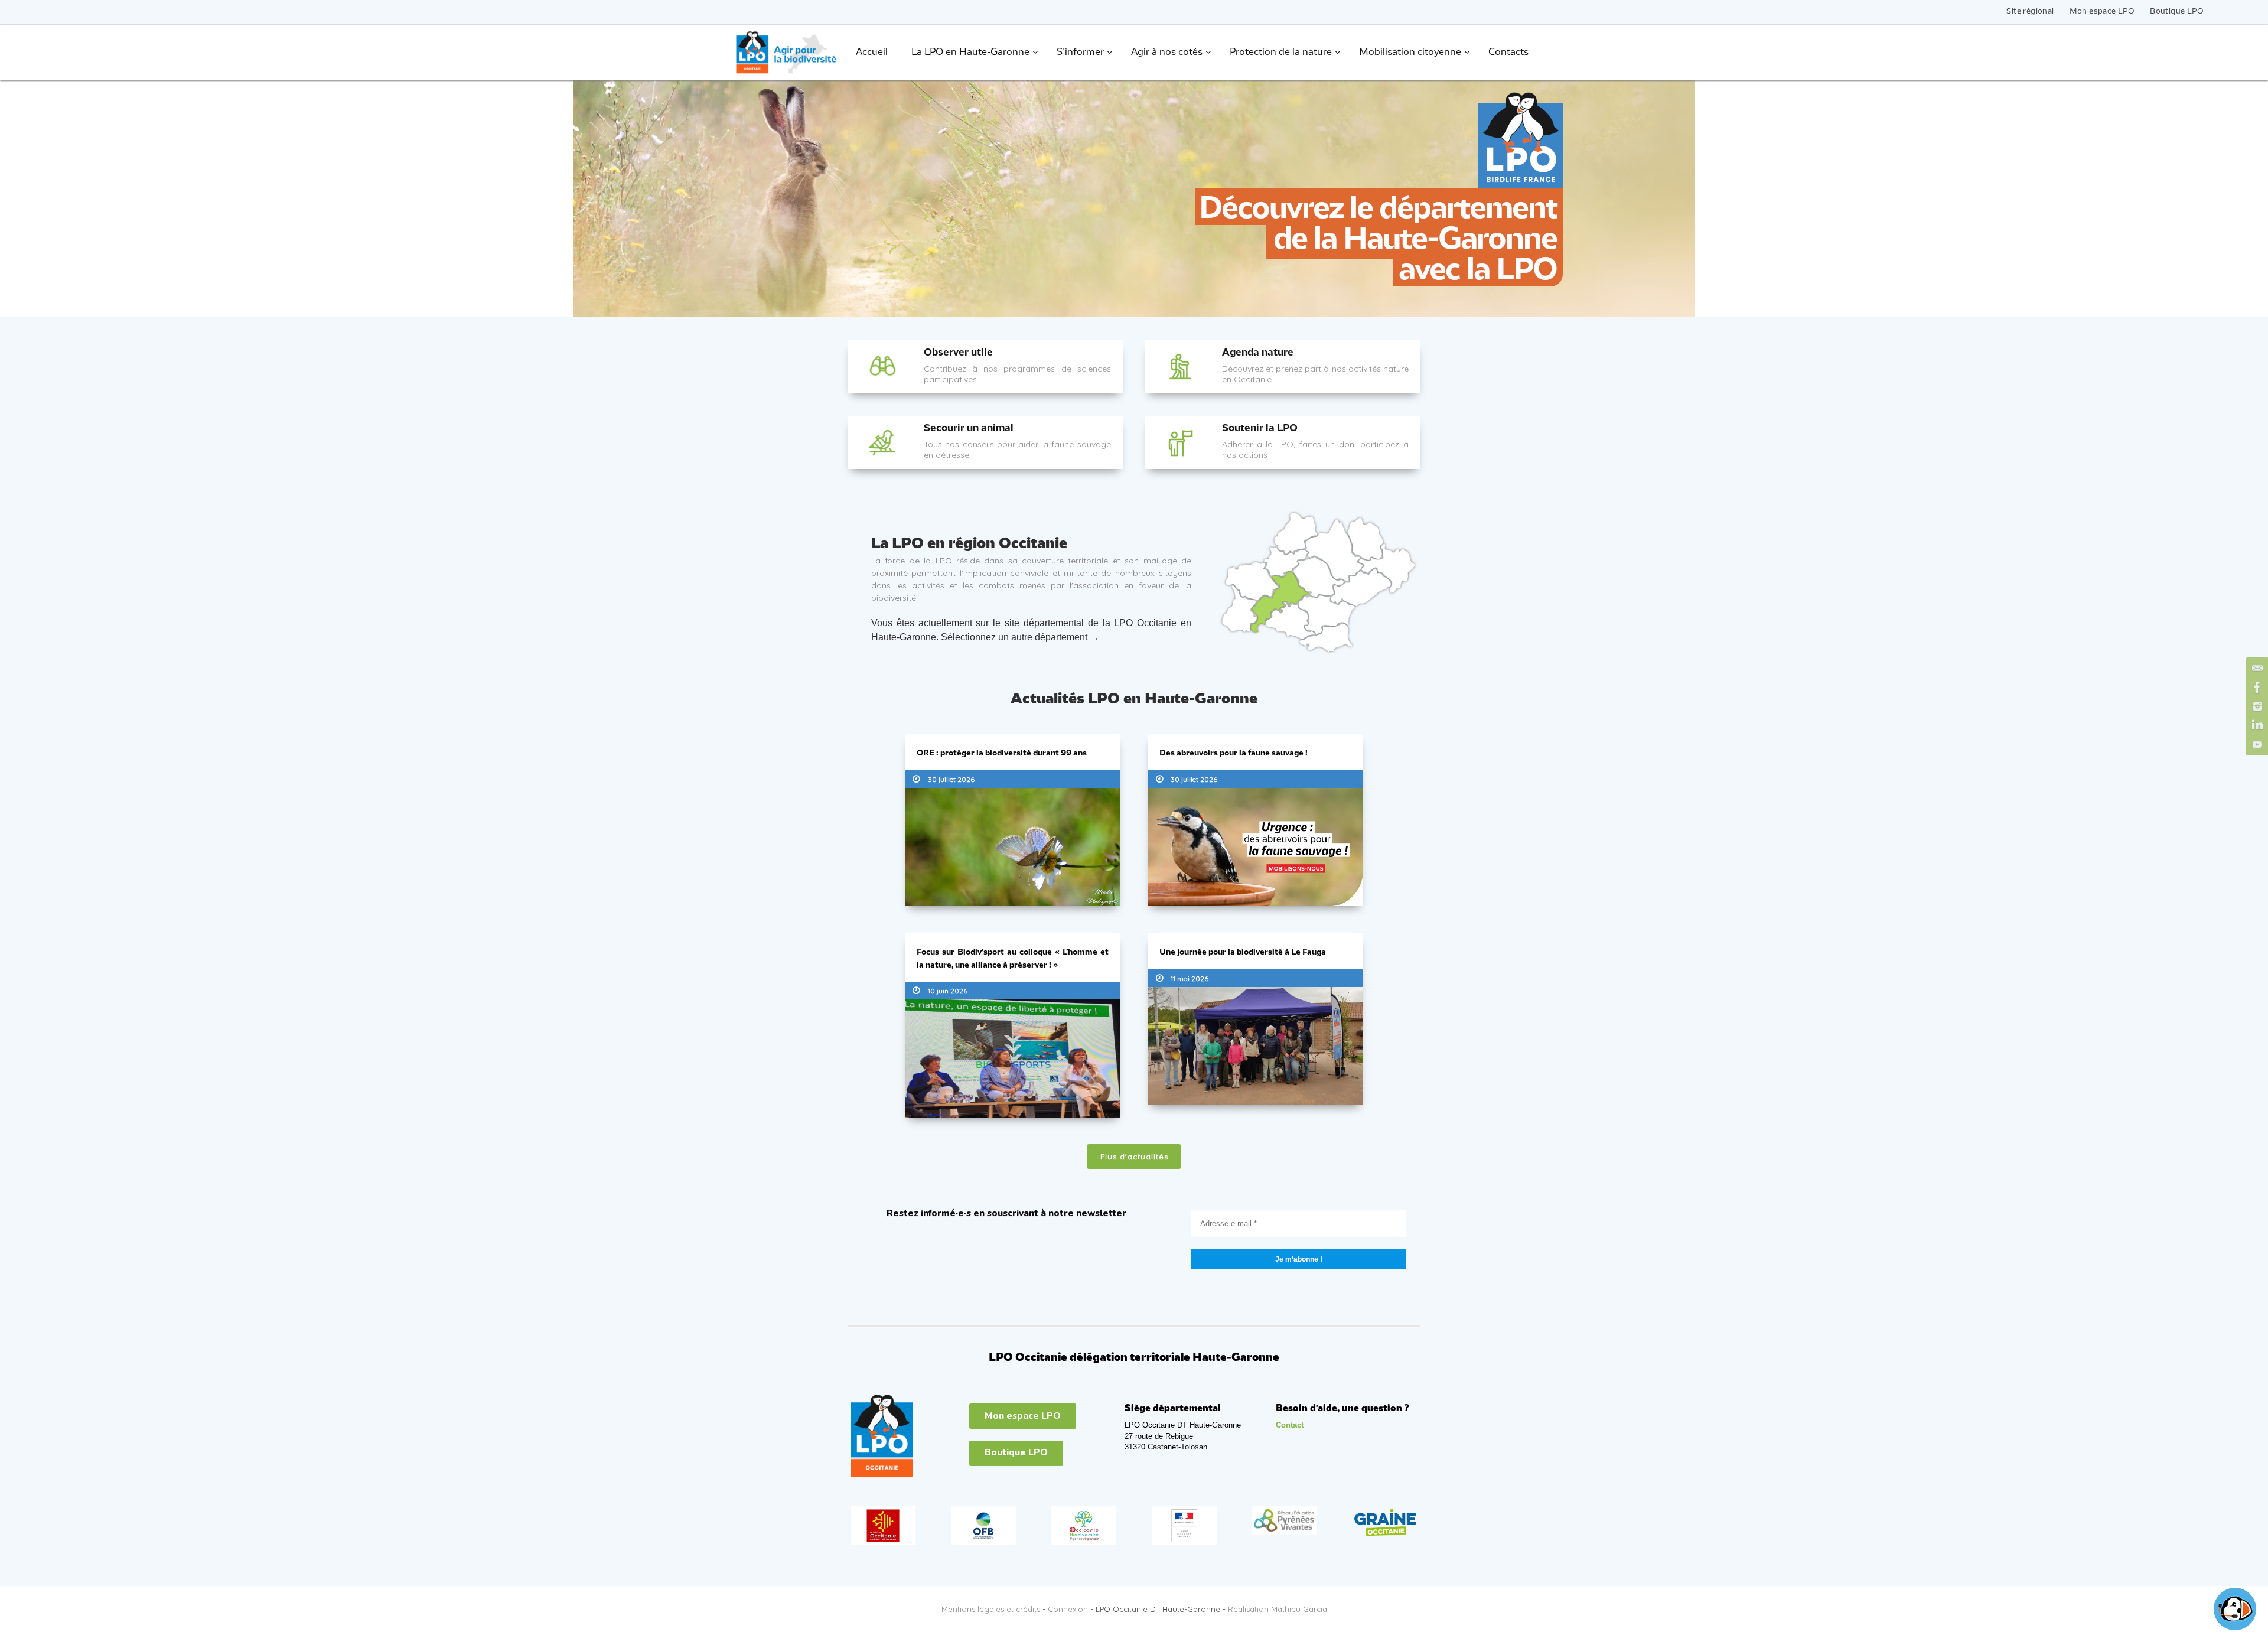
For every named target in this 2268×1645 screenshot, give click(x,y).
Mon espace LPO (2102, 12)
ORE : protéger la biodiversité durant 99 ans (1002, 753)
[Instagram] (2256, 706)
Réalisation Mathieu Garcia (1278, 1609)
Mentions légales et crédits (991, 1609)
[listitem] (1286, 562)
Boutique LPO (2177, 12)
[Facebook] (2256, 688)
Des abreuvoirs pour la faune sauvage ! (1234, 753)
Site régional (2030, 12)
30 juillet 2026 (951, 779)
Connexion (1068, 1609)
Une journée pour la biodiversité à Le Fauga (1243, 952)
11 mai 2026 (1190, 978)
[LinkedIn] (2256, 725)
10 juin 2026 (948, 991)
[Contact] (2256, 669)
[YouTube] (2256, 744)
